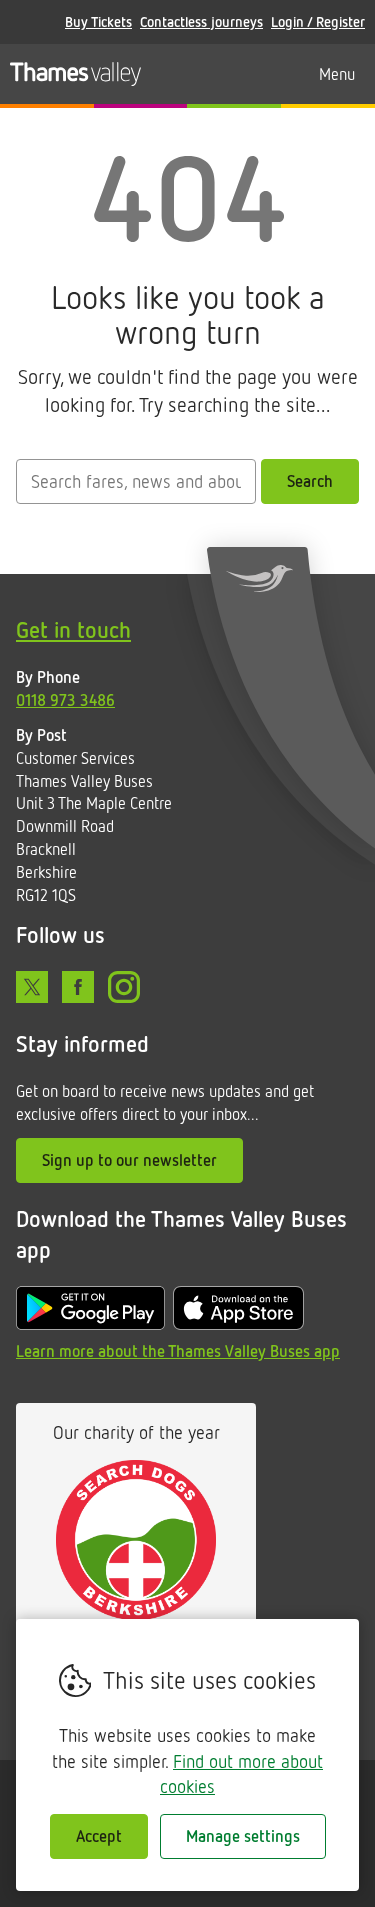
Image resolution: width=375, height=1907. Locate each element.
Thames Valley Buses (75, 74)
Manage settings (243, 1836)
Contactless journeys (201, 21)
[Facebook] (78, 987)
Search (310, 481)
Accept (99, 1836)
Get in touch (73, 629)
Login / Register (318, 21)
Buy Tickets (98, 21)
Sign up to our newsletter (129, 1160)
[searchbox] (136, 481)
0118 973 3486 (65, 700)
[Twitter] (32, 987)
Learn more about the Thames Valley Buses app (178, 1351)
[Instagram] (124, 987)
